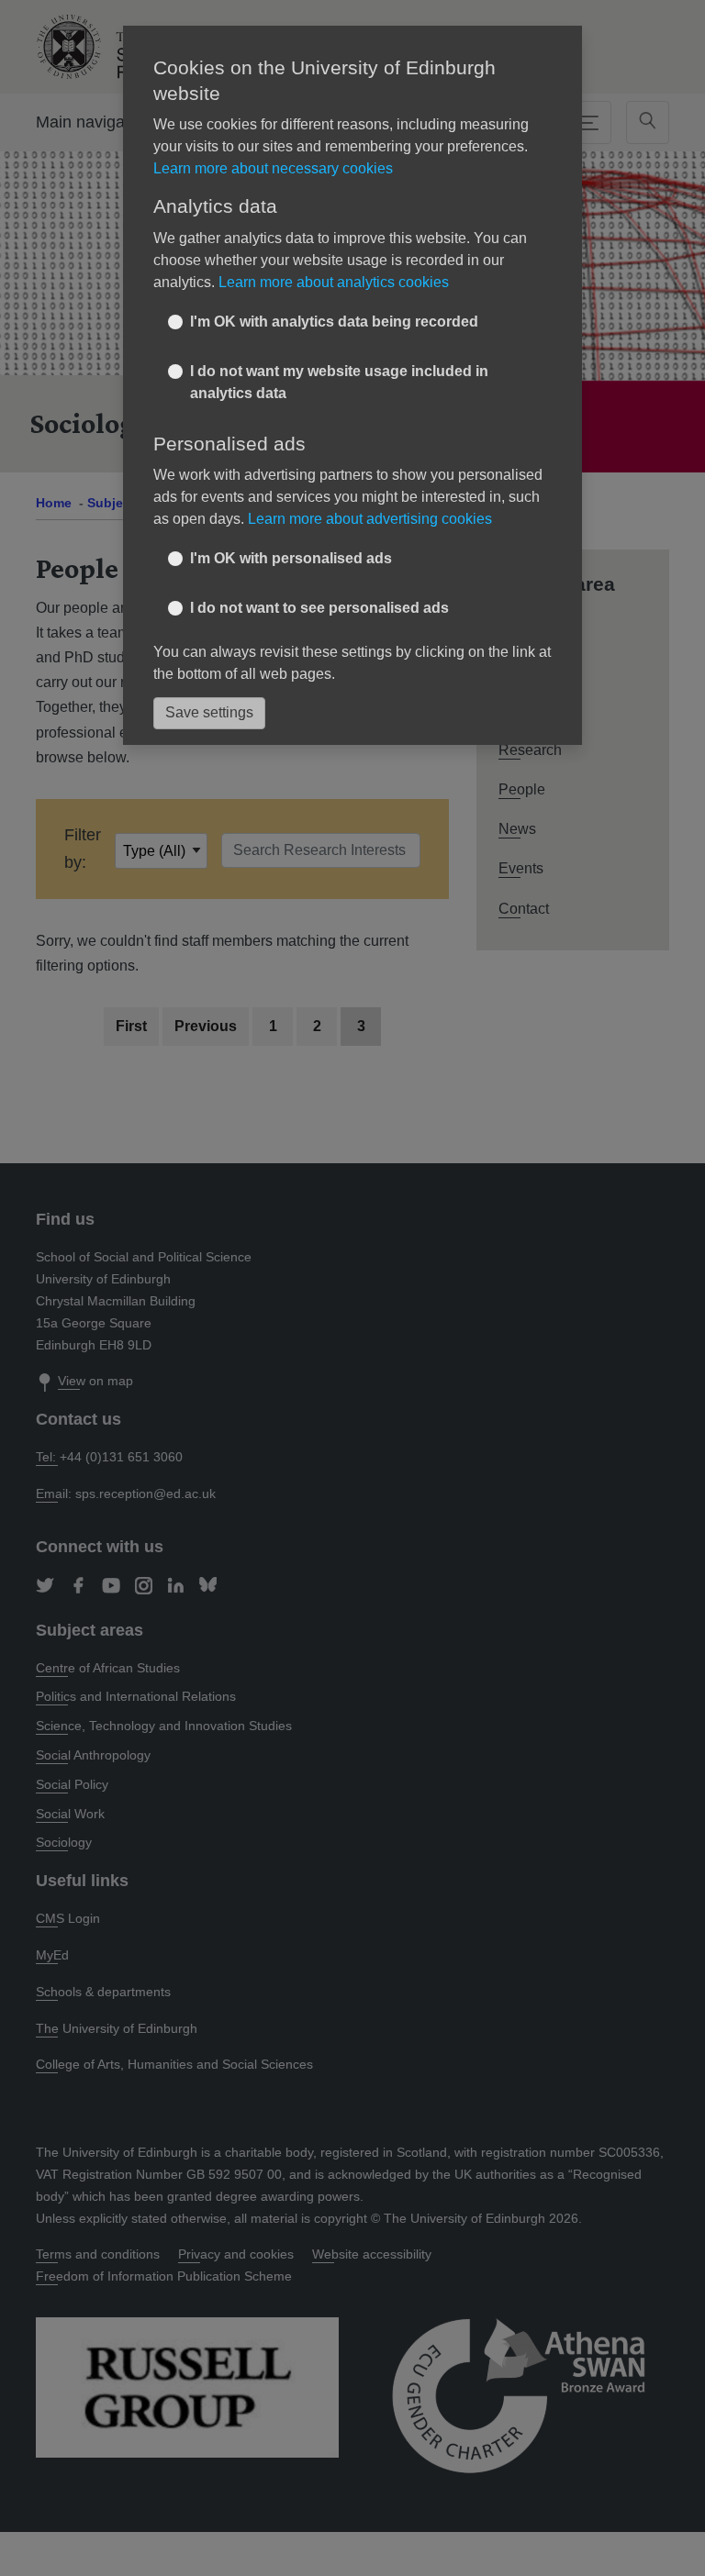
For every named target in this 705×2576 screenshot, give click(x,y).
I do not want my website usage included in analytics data (339, 382)
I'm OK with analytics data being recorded (334, 322)
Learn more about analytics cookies (334, 282)
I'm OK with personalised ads (291, 558)
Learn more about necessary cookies (273, 168)
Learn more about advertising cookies (370, 519)
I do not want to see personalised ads (319, 608)
